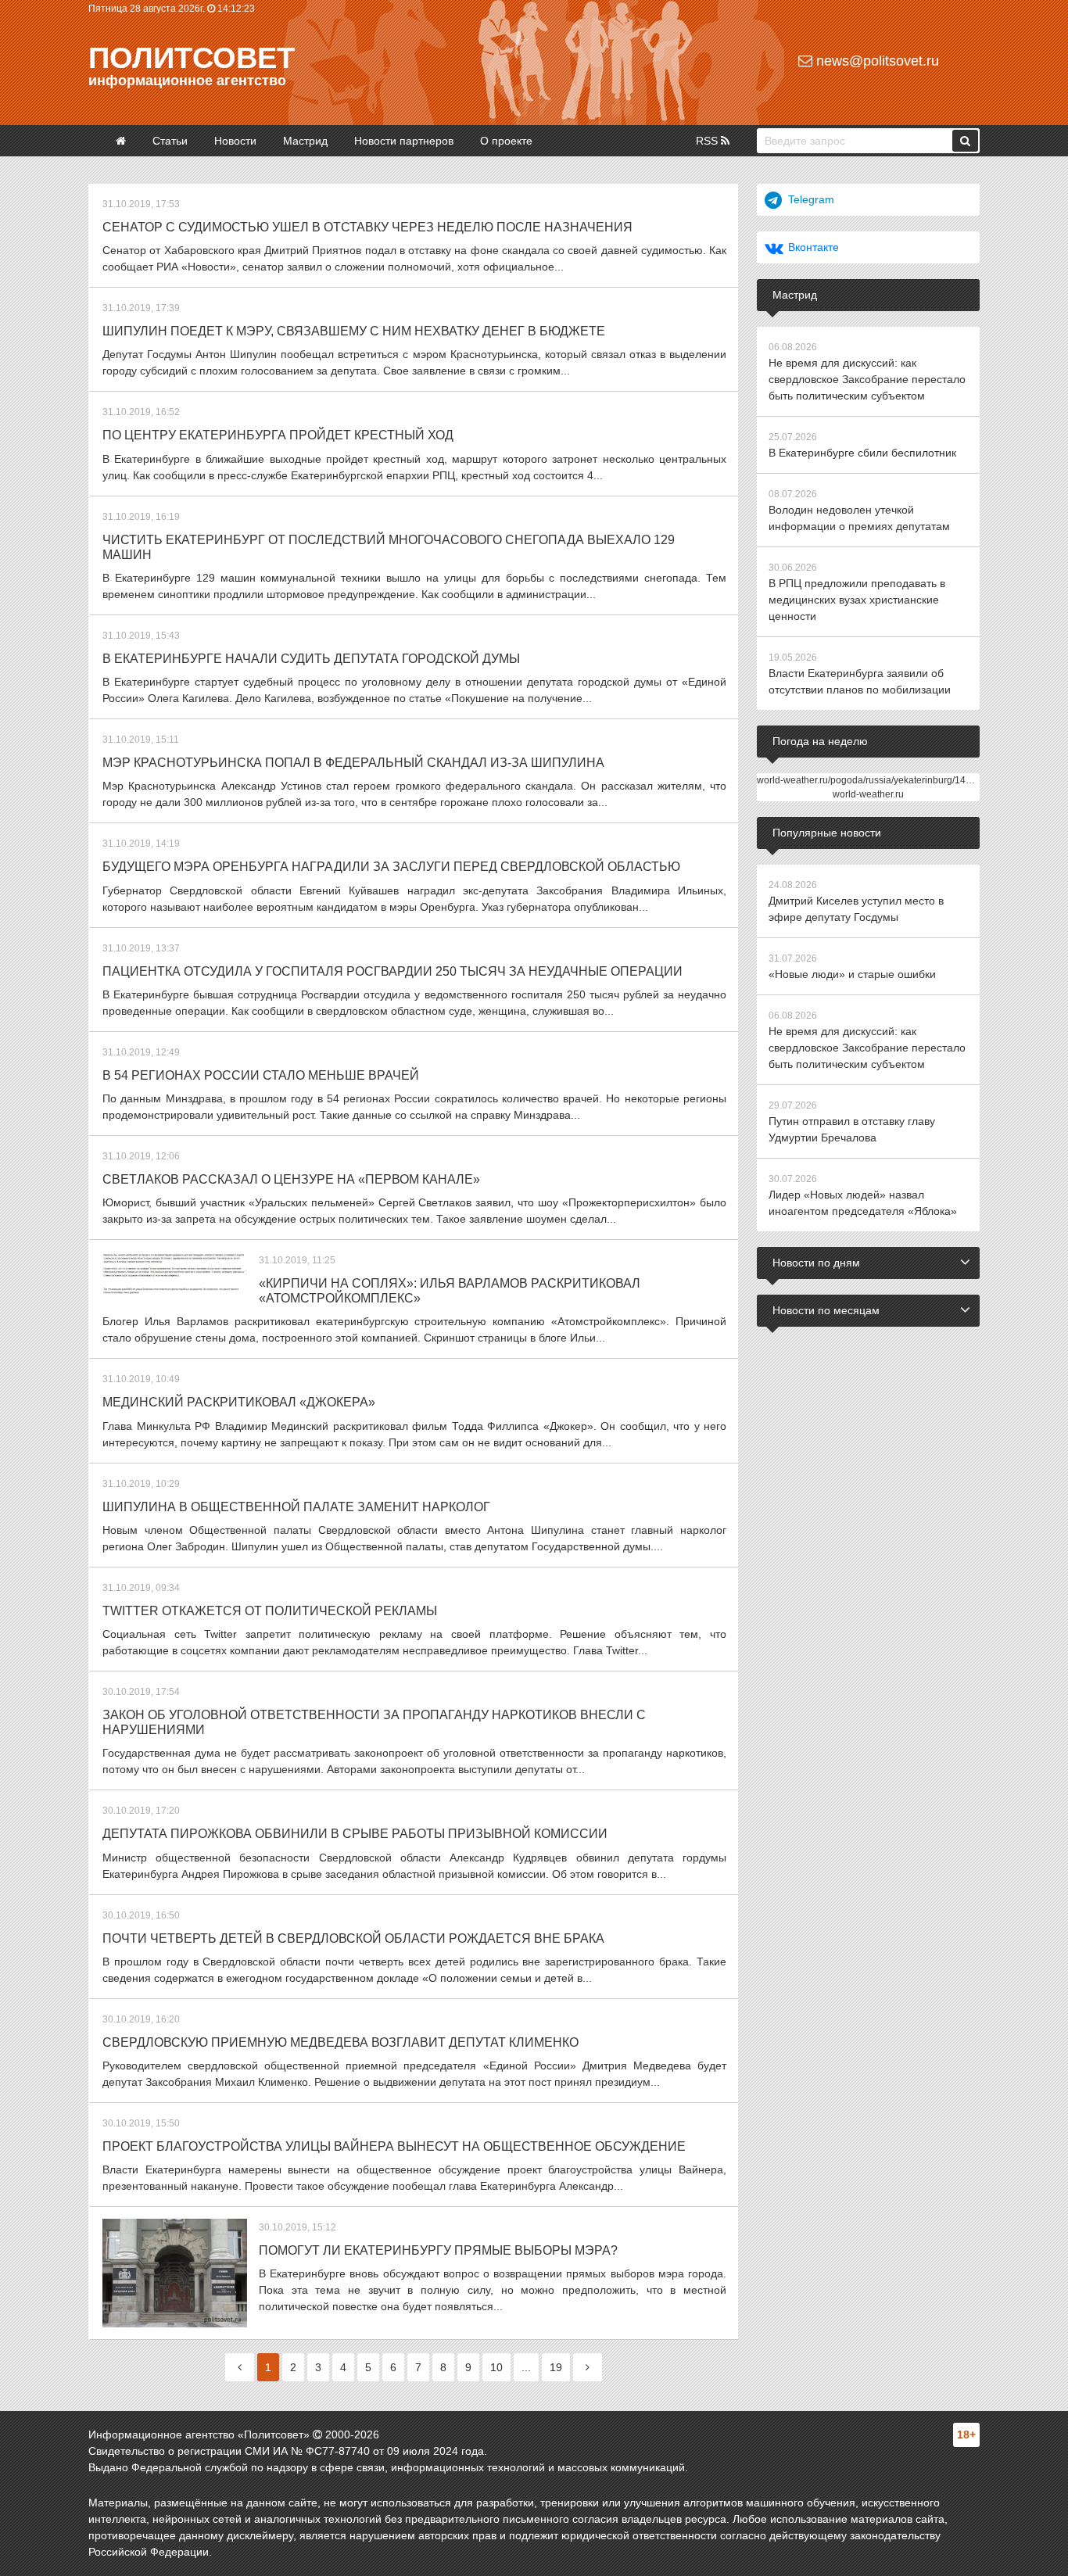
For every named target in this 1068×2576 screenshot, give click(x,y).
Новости (235, 141)
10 (496, 2367)
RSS (708, 141)
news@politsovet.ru (876, 61)
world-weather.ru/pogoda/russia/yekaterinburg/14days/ (873, 780)
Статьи (170, 141)
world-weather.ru (868, 794)
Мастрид (305, 141)
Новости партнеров (404, 141)
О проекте (506, 141)
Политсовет (192, 58)
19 (556, 2367)
